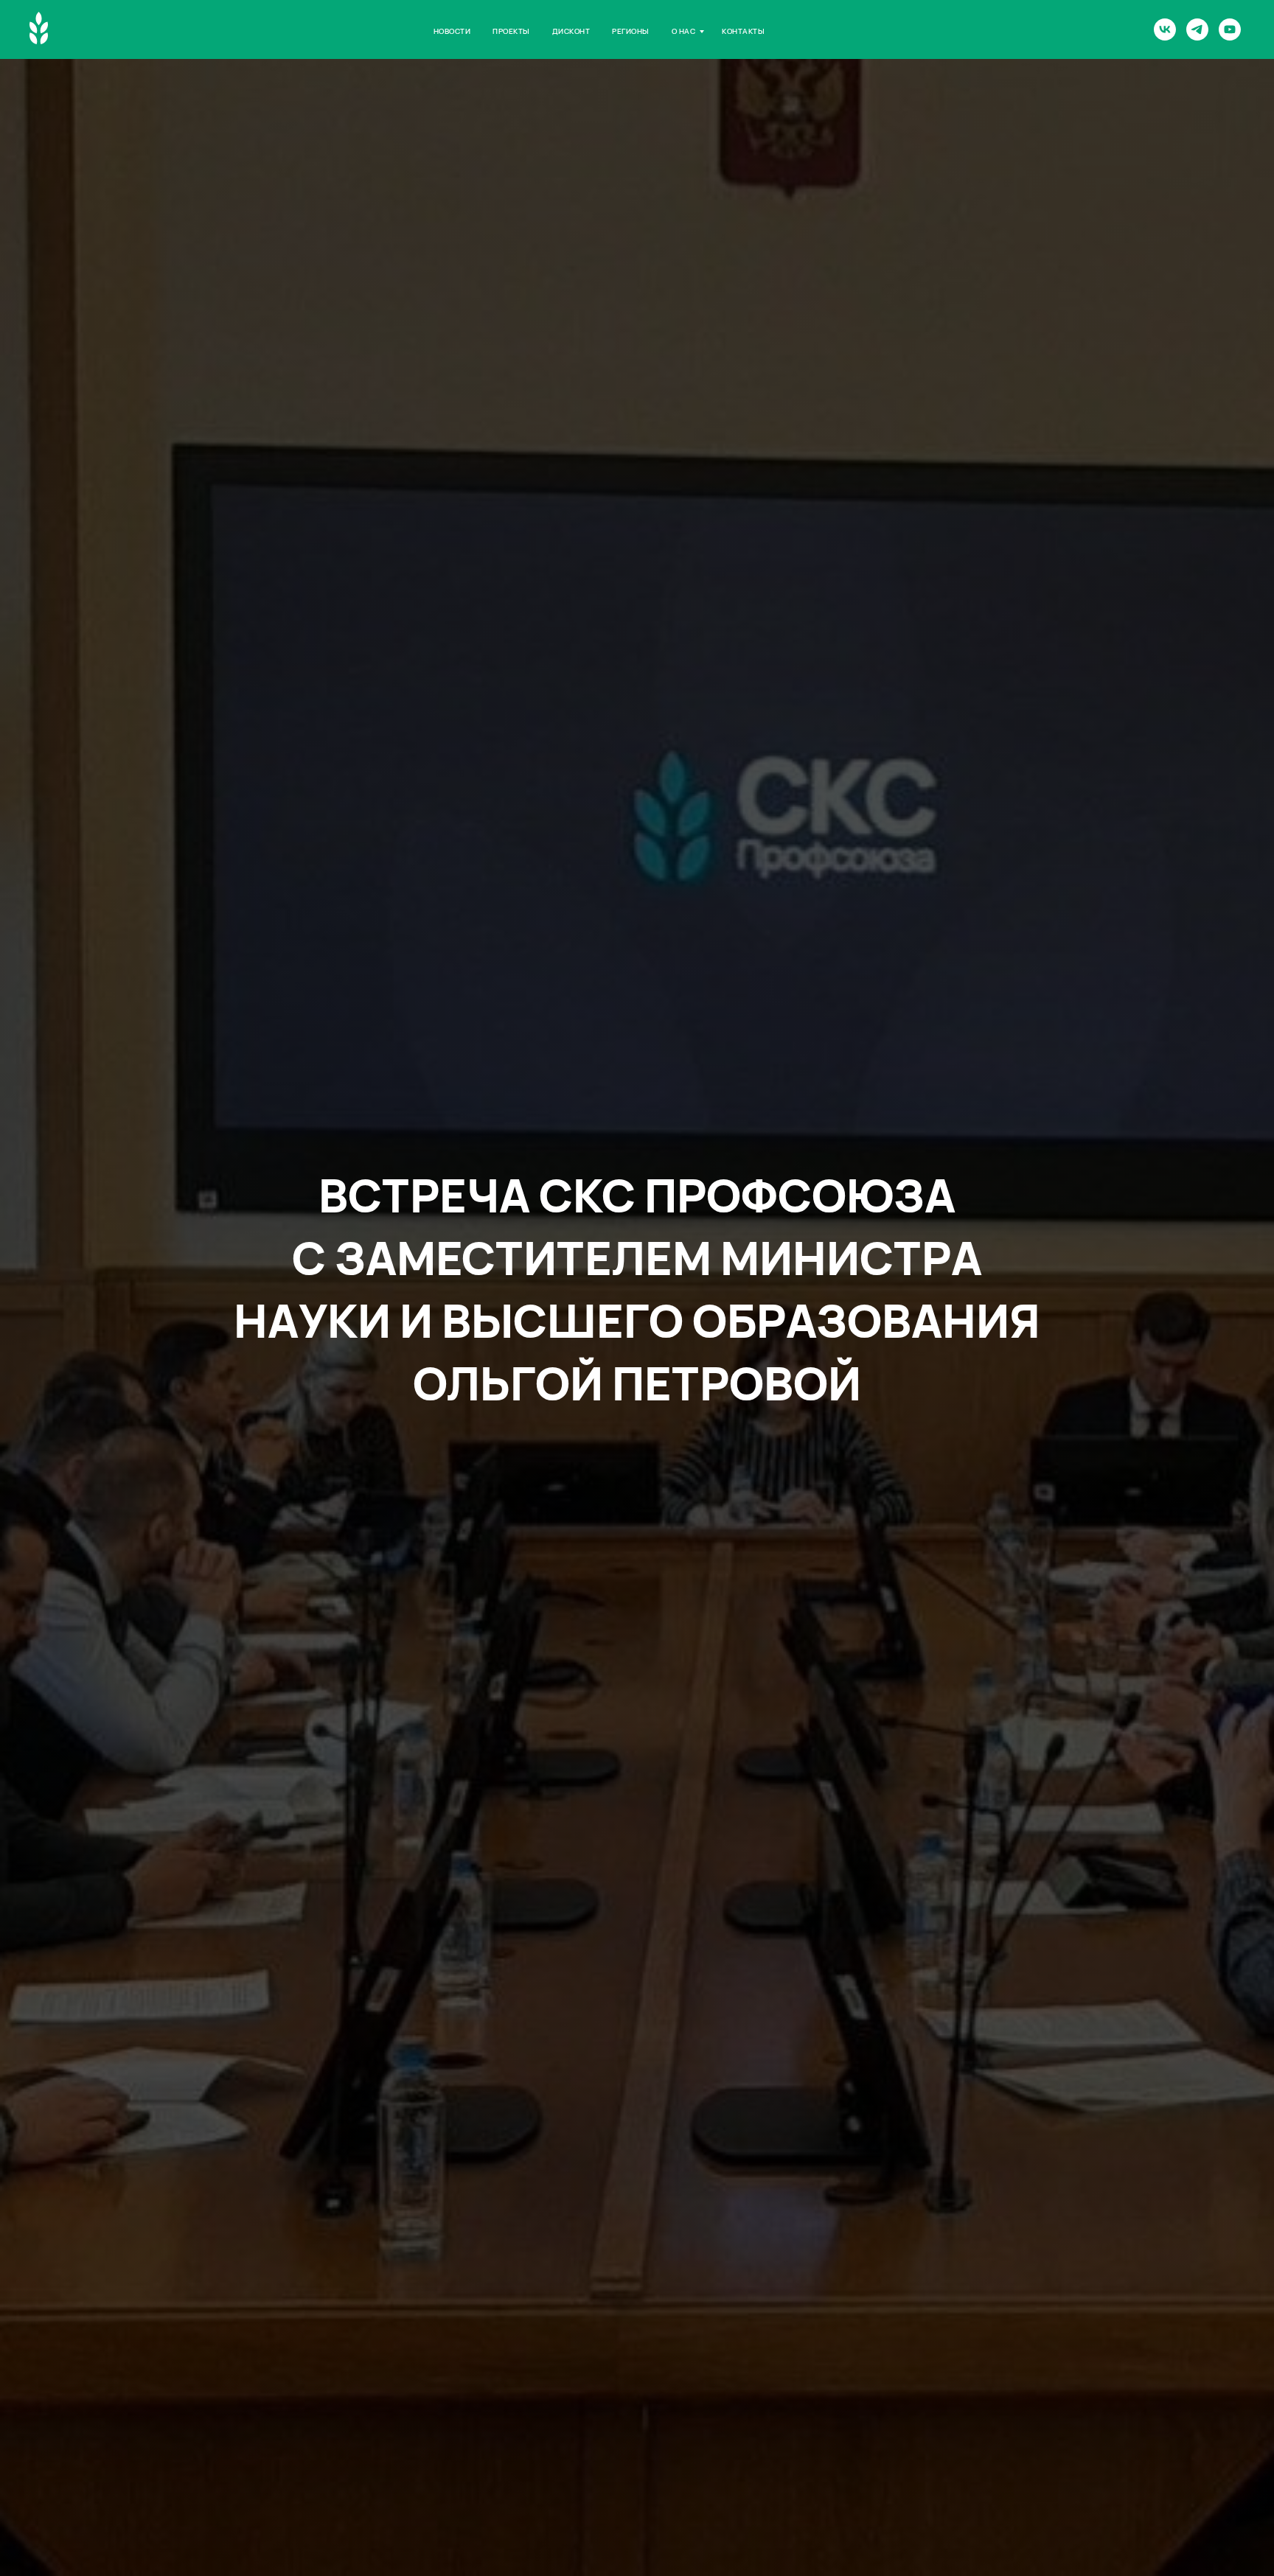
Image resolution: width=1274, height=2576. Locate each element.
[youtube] (1230, 29)
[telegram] (1197, 29)
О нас (684, 31)
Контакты (743, 31)
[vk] (1165, 29)
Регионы (631, 31)
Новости (452, 31)
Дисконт (571, 31)
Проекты (511, 31)
